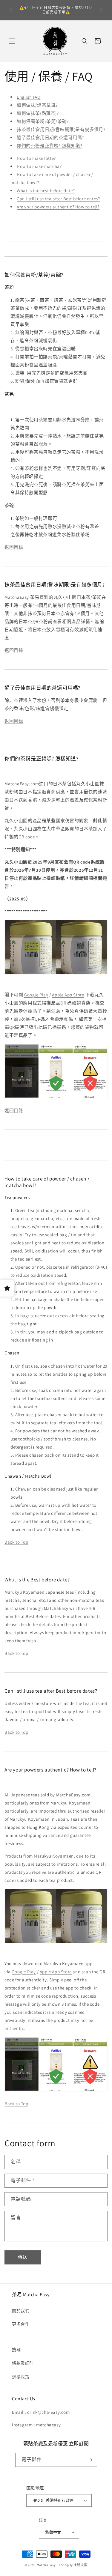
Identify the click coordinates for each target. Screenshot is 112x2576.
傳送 (23, 2257)
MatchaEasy (46, 2565)
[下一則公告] (101, 10)
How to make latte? (36, 158)
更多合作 (21, 2324)
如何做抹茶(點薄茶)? (38, 113)
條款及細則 (23, 2363)
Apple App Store (68, 995)
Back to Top (16, 1542)
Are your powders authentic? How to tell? (58, 207)
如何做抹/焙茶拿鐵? (37, 105)
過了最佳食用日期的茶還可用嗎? (50, 137)
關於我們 (21, 2311)
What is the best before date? (46, 191)
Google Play (36, 995)
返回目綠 (14, 547)
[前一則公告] (11, 10)
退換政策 (21, 2377)
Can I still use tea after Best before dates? (58, 199)
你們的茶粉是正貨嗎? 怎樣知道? (50, 146)
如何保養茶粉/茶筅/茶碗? (43, 121)
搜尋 (16, 2350)
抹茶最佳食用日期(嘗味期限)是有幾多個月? (61, 129)
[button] (12, 41)
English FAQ (29, 97)
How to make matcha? (39, 166)
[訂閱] (90, 2460)
